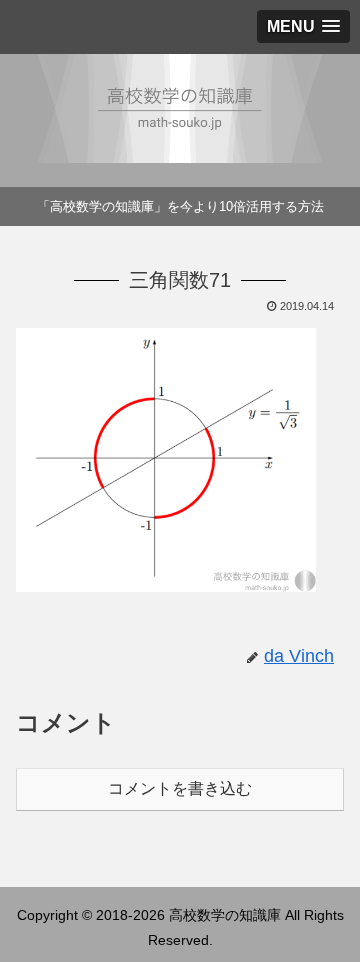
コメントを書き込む (180, 788)
